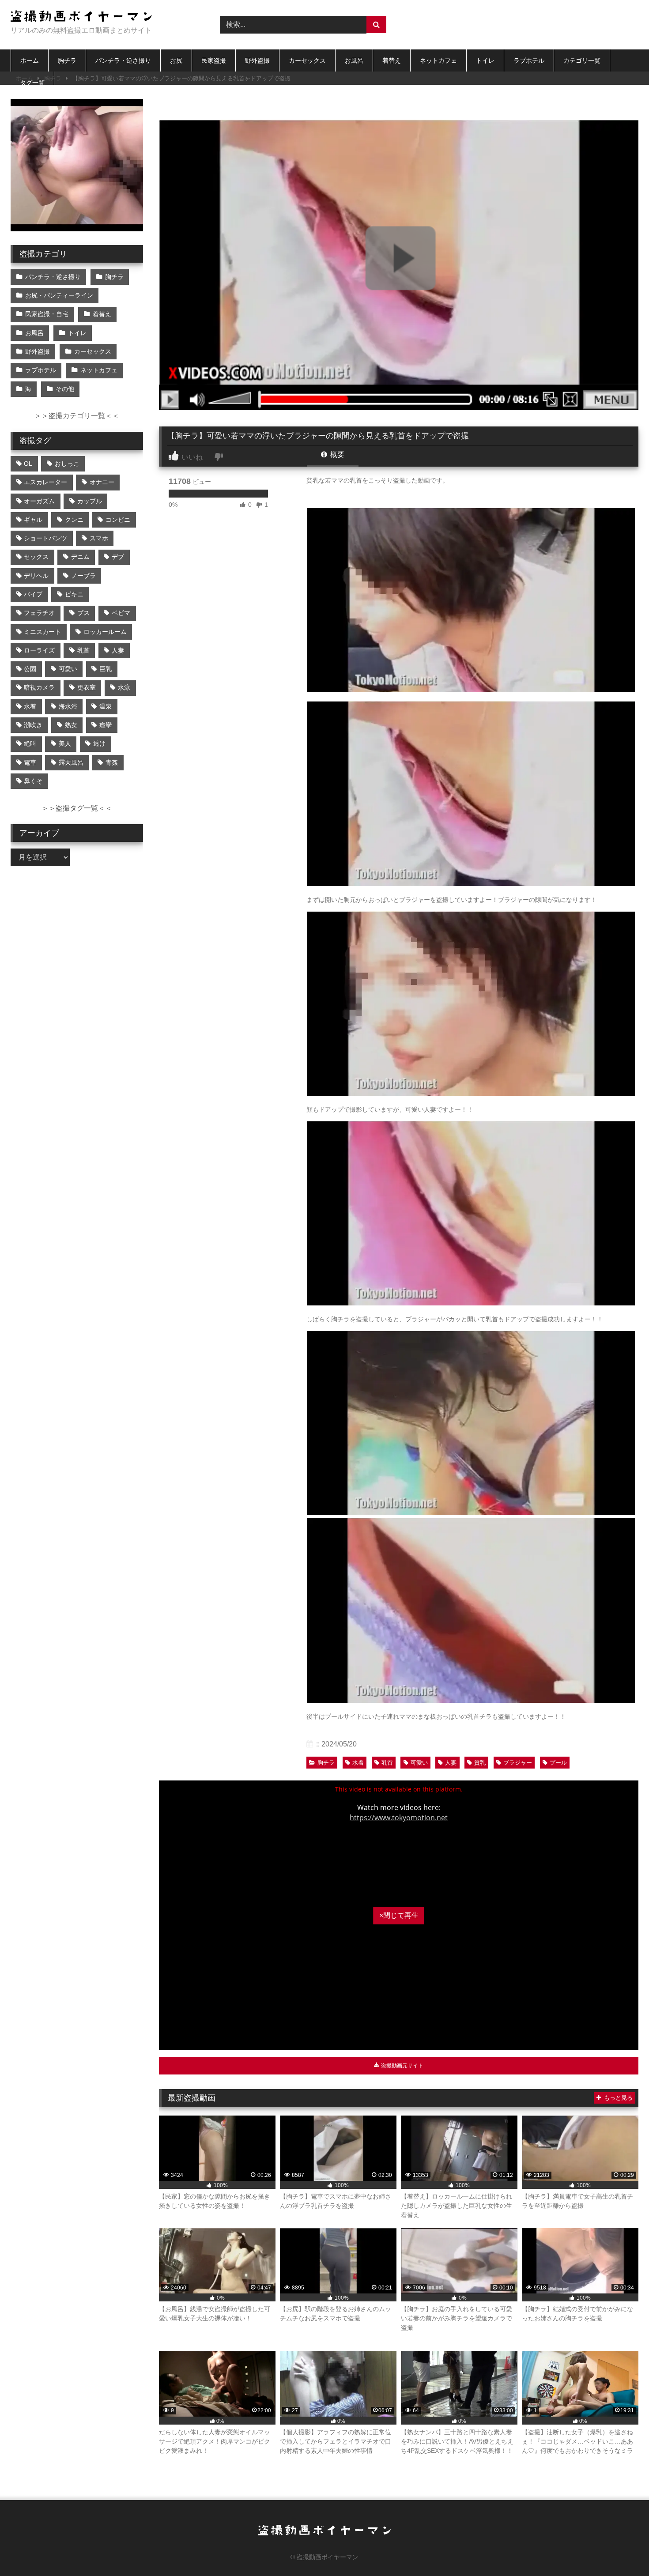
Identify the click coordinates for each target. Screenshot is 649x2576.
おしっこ (67, 464)
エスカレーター (45, 482)
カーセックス (307, 60)
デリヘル (36, 576)
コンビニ (118, 520)
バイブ (33, 594)
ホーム (30, 60)
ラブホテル (529, 60)
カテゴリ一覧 (582, 60)
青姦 (112, 762)
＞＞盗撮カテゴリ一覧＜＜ (77, 416)
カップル (90, 501)
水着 (358, 1763)
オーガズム (39, 501)
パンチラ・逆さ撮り (123, 60)
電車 (30, 762)
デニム (80, 557)
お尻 (176, 60)
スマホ (99, 538)
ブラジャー (518, 1763)
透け (99, 743)
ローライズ (39, 650)
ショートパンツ (45, 538)
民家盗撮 (214, 60)
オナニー (102, 482)
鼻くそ (33, 781)
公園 (30, 669)
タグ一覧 (32, 83)
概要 (336, 454)
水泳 (124, 687)
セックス (36, 557)
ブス (83, 613)
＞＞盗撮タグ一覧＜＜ (77, 808)
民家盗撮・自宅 (47, 314)
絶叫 (30, 743)
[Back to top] (622, 2550)
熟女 (71, 725)
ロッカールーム (105, 632)
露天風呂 (71, 762)
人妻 (451, 1763)
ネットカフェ (438, 60)
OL (28, 464)
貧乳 (480, 1763)
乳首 (387, 1763)
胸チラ (67, 60)
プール (558, 1763)
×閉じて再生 (399, 1915)
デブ (118, 557)
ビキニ (74, 594)
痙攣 (106, 725)
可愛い (419, 1763)
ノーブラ (83, 576)
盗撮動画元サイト (402, 2066)
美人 (65, 743)
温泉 (106, 706)
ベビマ (121, 613)
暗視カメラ (39, 687)
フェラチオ (39, 613)
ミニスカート (42, 632)
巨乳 (106, 669)
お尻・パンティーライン (59, 295)
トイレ (485, 60)
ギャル (33, 520)
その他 (65, 389)
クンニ (74, 520)
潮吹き (33, 725)
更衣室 (87, 687)
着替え (392, 60)
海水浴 (68, 706)
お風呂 (354, 60)
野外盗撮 (257, 60)
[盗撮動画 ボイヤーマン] (81, 17)
